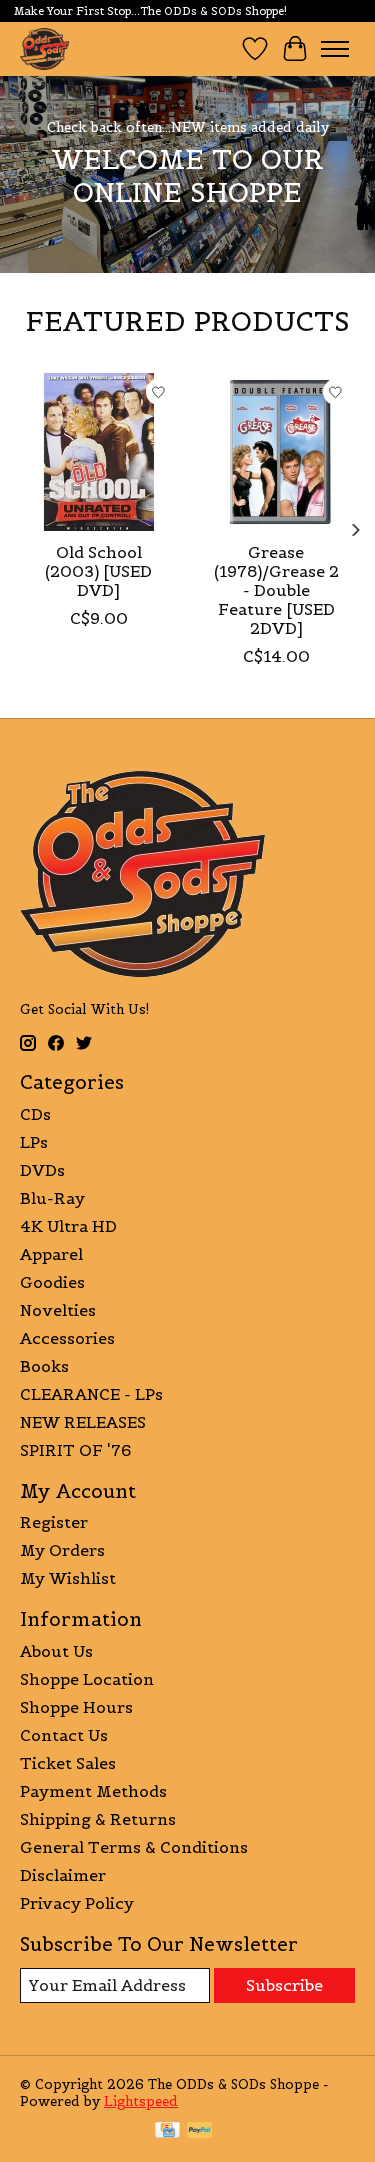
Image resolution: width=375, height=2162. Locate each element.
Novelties (58, 1310)
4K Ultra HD (68, 1226)
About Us (56, 1651)
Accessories (67, 1338)
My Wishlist (68, 1578)
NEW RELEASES (83, 1422)
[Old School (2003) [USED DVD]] (99, 452)
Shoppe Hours (76, 1707)
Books (44, 1366)
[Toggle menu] (335, 49)
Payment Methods (93, 1791)
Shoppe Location (87, 1679)
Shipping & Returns (98, 1819)
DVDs (42, 1170)
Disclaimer (63, 1875)
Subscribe (284, 1985)
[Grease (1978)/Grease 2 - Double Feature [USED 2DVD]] (277, 452)
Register (54, 1522)
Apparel (51, 1254)
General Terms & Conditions (134, 1847)
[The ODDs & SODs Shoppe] (44, 48)
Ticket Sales (68, 1763)
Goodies (52, 1282)
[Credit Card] (167, 2132)
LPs (34, 1142)
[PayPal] (200, 2132)
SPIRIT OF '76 (75, 1450)
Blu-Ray (52, 1198)
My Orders (62, 1550)
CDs (35, 1114)
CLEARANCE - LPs (91, 1394)
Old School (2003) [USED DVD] (98, 570)
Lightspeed (141, 2101)
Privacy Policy (77, 1903)
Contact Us (64, 1735)
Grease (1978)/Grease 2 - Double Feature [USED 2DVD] (276, 589)
